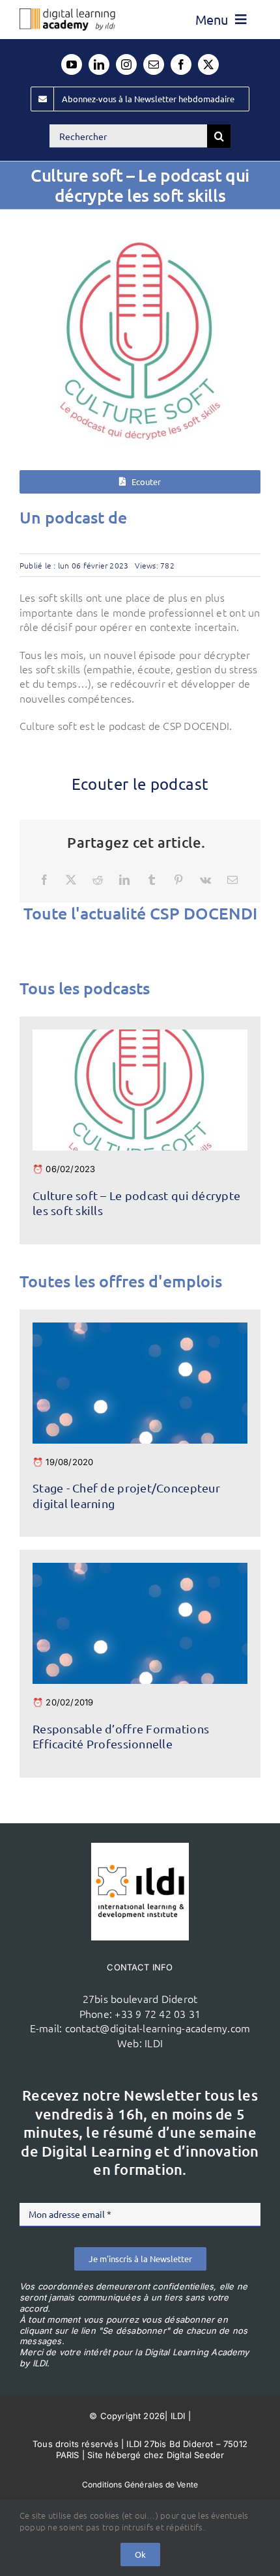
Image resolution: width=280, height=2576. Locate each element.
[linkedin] (99, 64)
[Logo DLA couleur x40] (67, 14)
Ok (140, 2554)
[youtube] (72, 64)
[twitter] (208, 64)
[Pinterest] (178, 880)
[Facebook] (44, 880)
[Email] (232, 880)
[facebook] (181, 64)
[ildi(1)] (140, 1848)
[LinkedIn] (124, 880)
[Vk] (205, 880)
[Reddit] (98, 880)
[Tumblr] (152, 880)
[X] (71, 880)
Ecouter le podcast (140, 784)
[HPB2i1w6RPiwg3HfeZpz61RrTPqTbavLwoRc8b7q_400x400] (140, 1035)
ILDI (154, 2043)
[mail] (154, 64)
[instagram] (126, 64)
